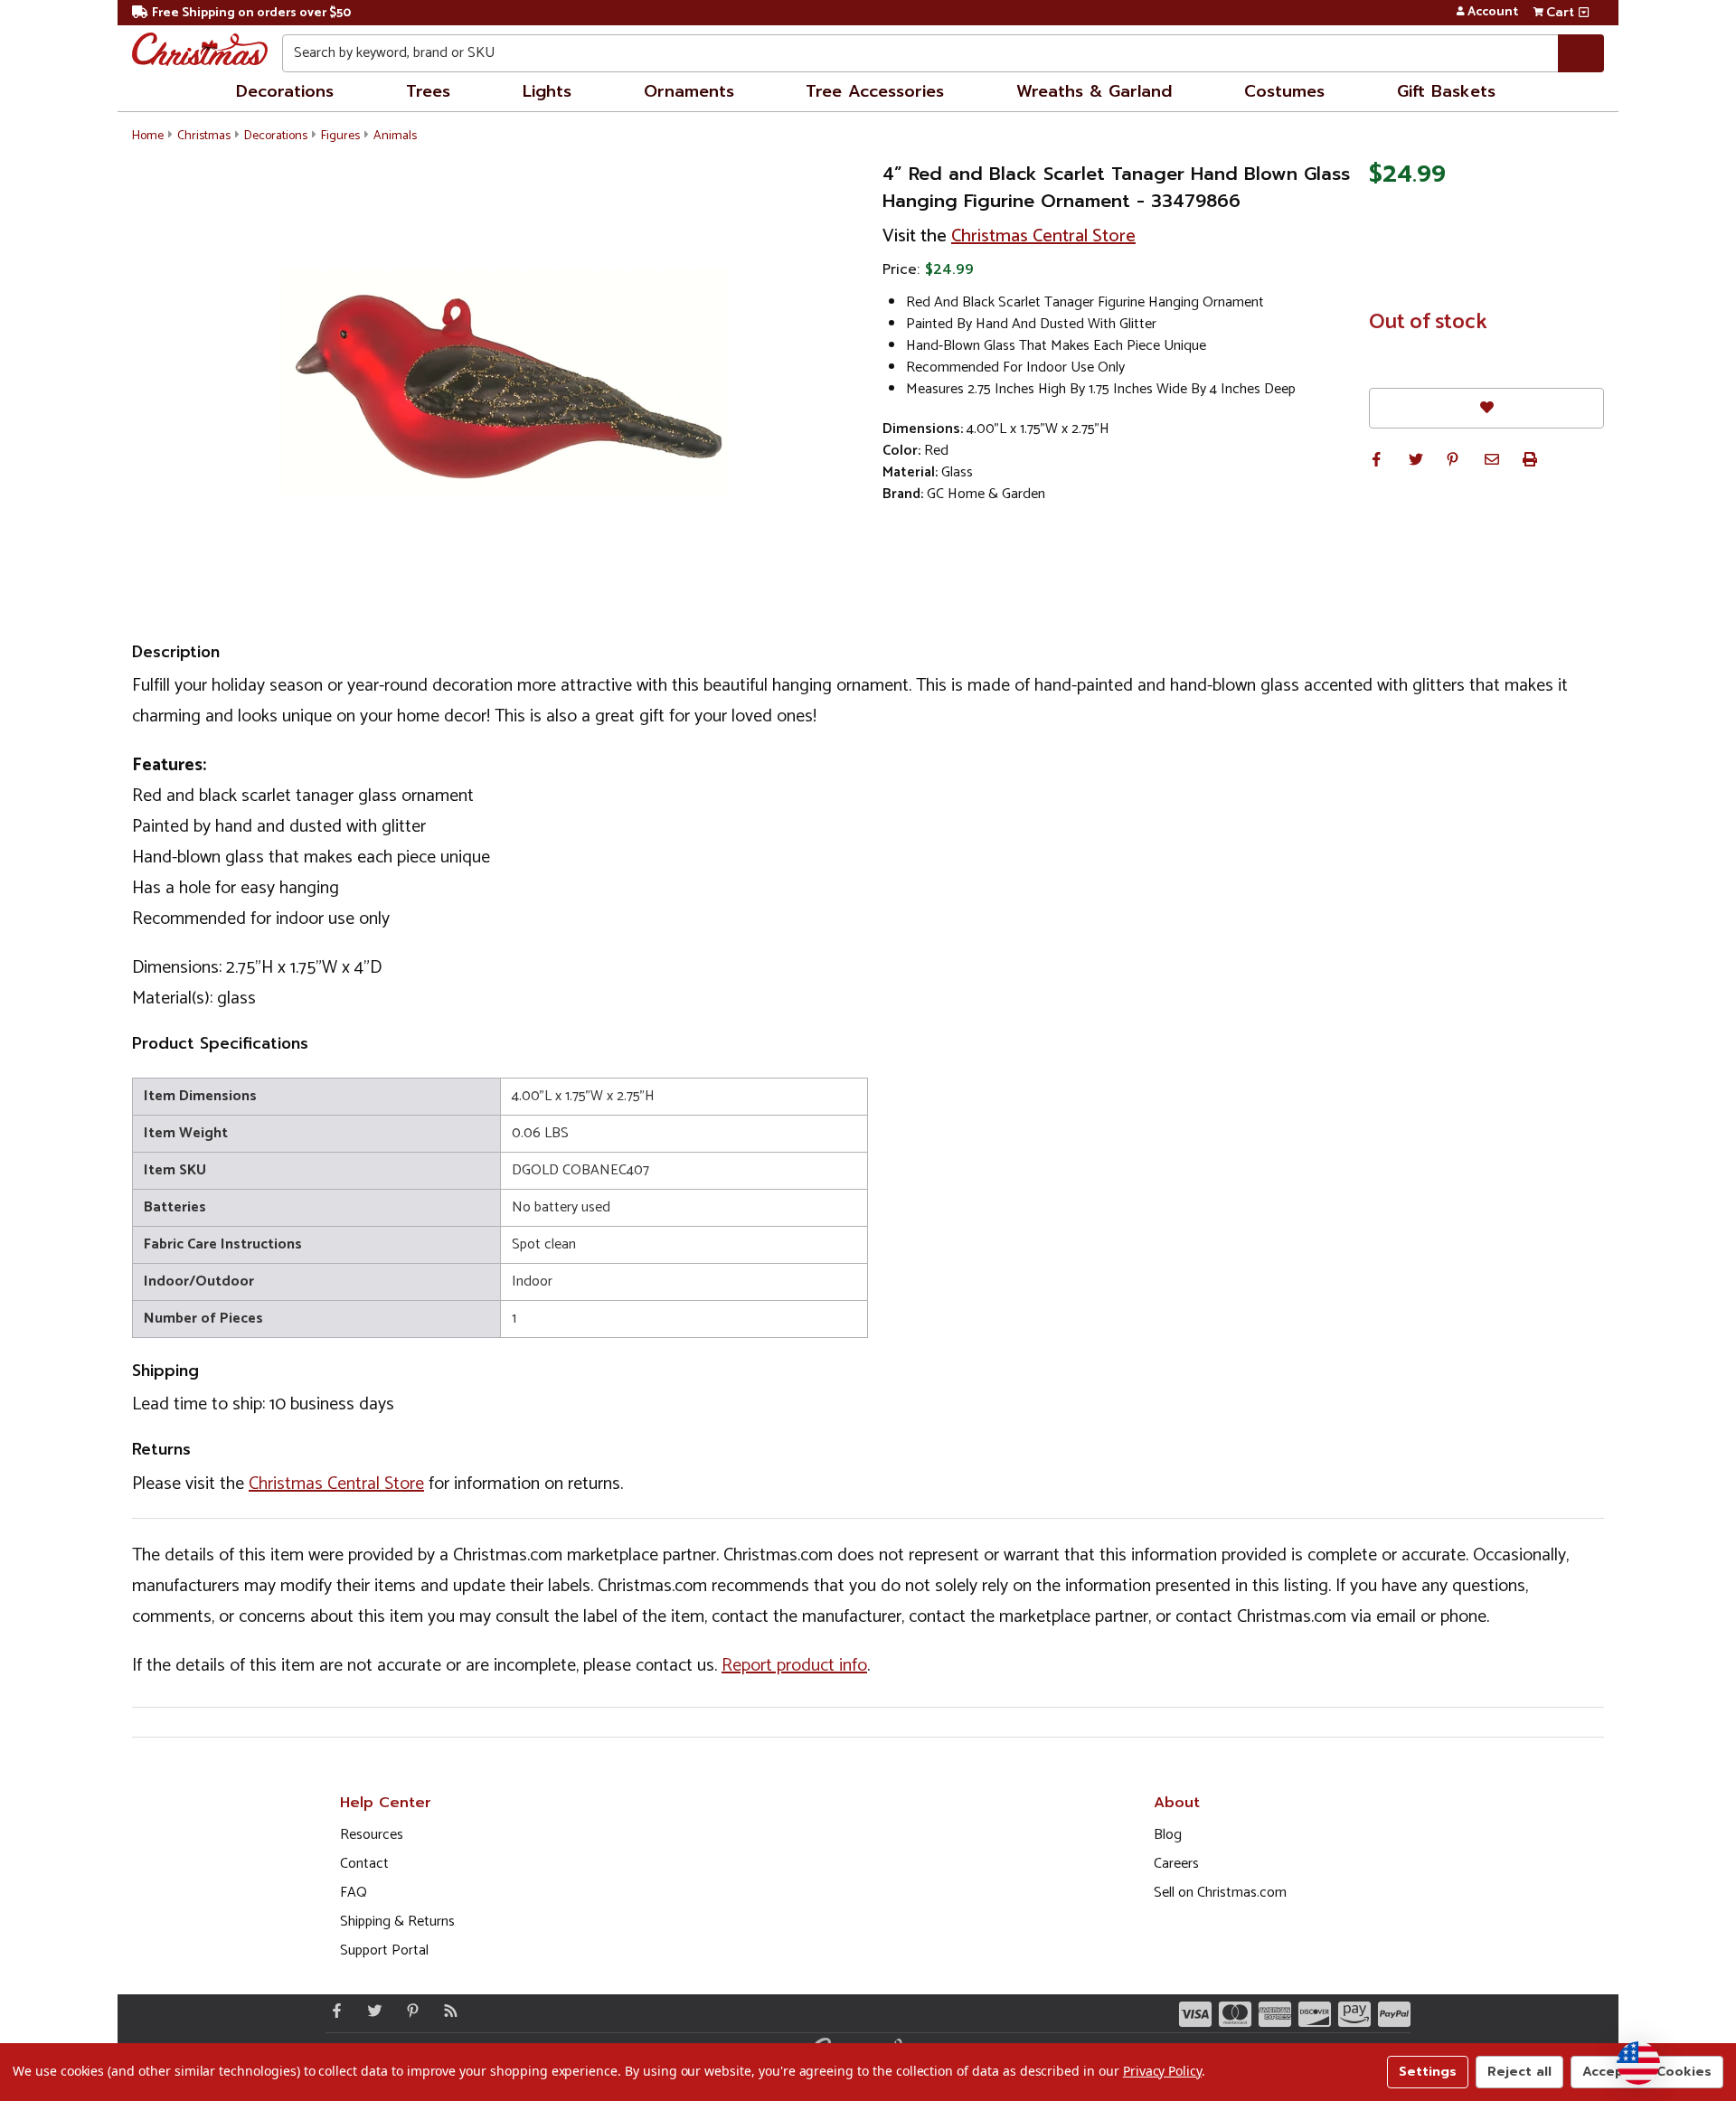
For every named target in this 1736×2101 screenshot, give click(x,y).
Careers (1176, 1864)
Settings (1428, 2072)
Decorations (285, 91)
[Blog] (447, 2011)
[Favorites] (1486, 408)
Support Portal (384, 1950)
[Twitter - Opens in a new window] (371, 2011)
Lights (547, 91)
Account (1493, 13)
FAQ (354, 1893)
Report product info (794, 1666)
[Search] (1581, 53)
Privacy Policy (1162, 2071)
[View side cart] (1584, 13)
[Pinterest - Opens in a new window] (409, 2011)
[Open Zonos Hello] (1638, 2063)
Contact (364, 1864)
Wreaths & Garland (1094, 91)
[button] (1376, 459)
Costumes (1284, 91)
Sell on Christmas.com (1220, 1893)
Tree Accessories (875, 91)
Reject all (1519, 2072)
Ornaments (689, 91)
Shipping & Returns (397, 1922)
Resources (372, 1835)
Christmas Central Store (1043, 236)
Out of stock (1428, 323)
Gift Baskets (1446, 91)
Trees (428, 91)
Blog (1168, 1835)
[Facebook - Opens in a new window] (333, 2011)
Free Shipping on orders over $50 (251, 13)
